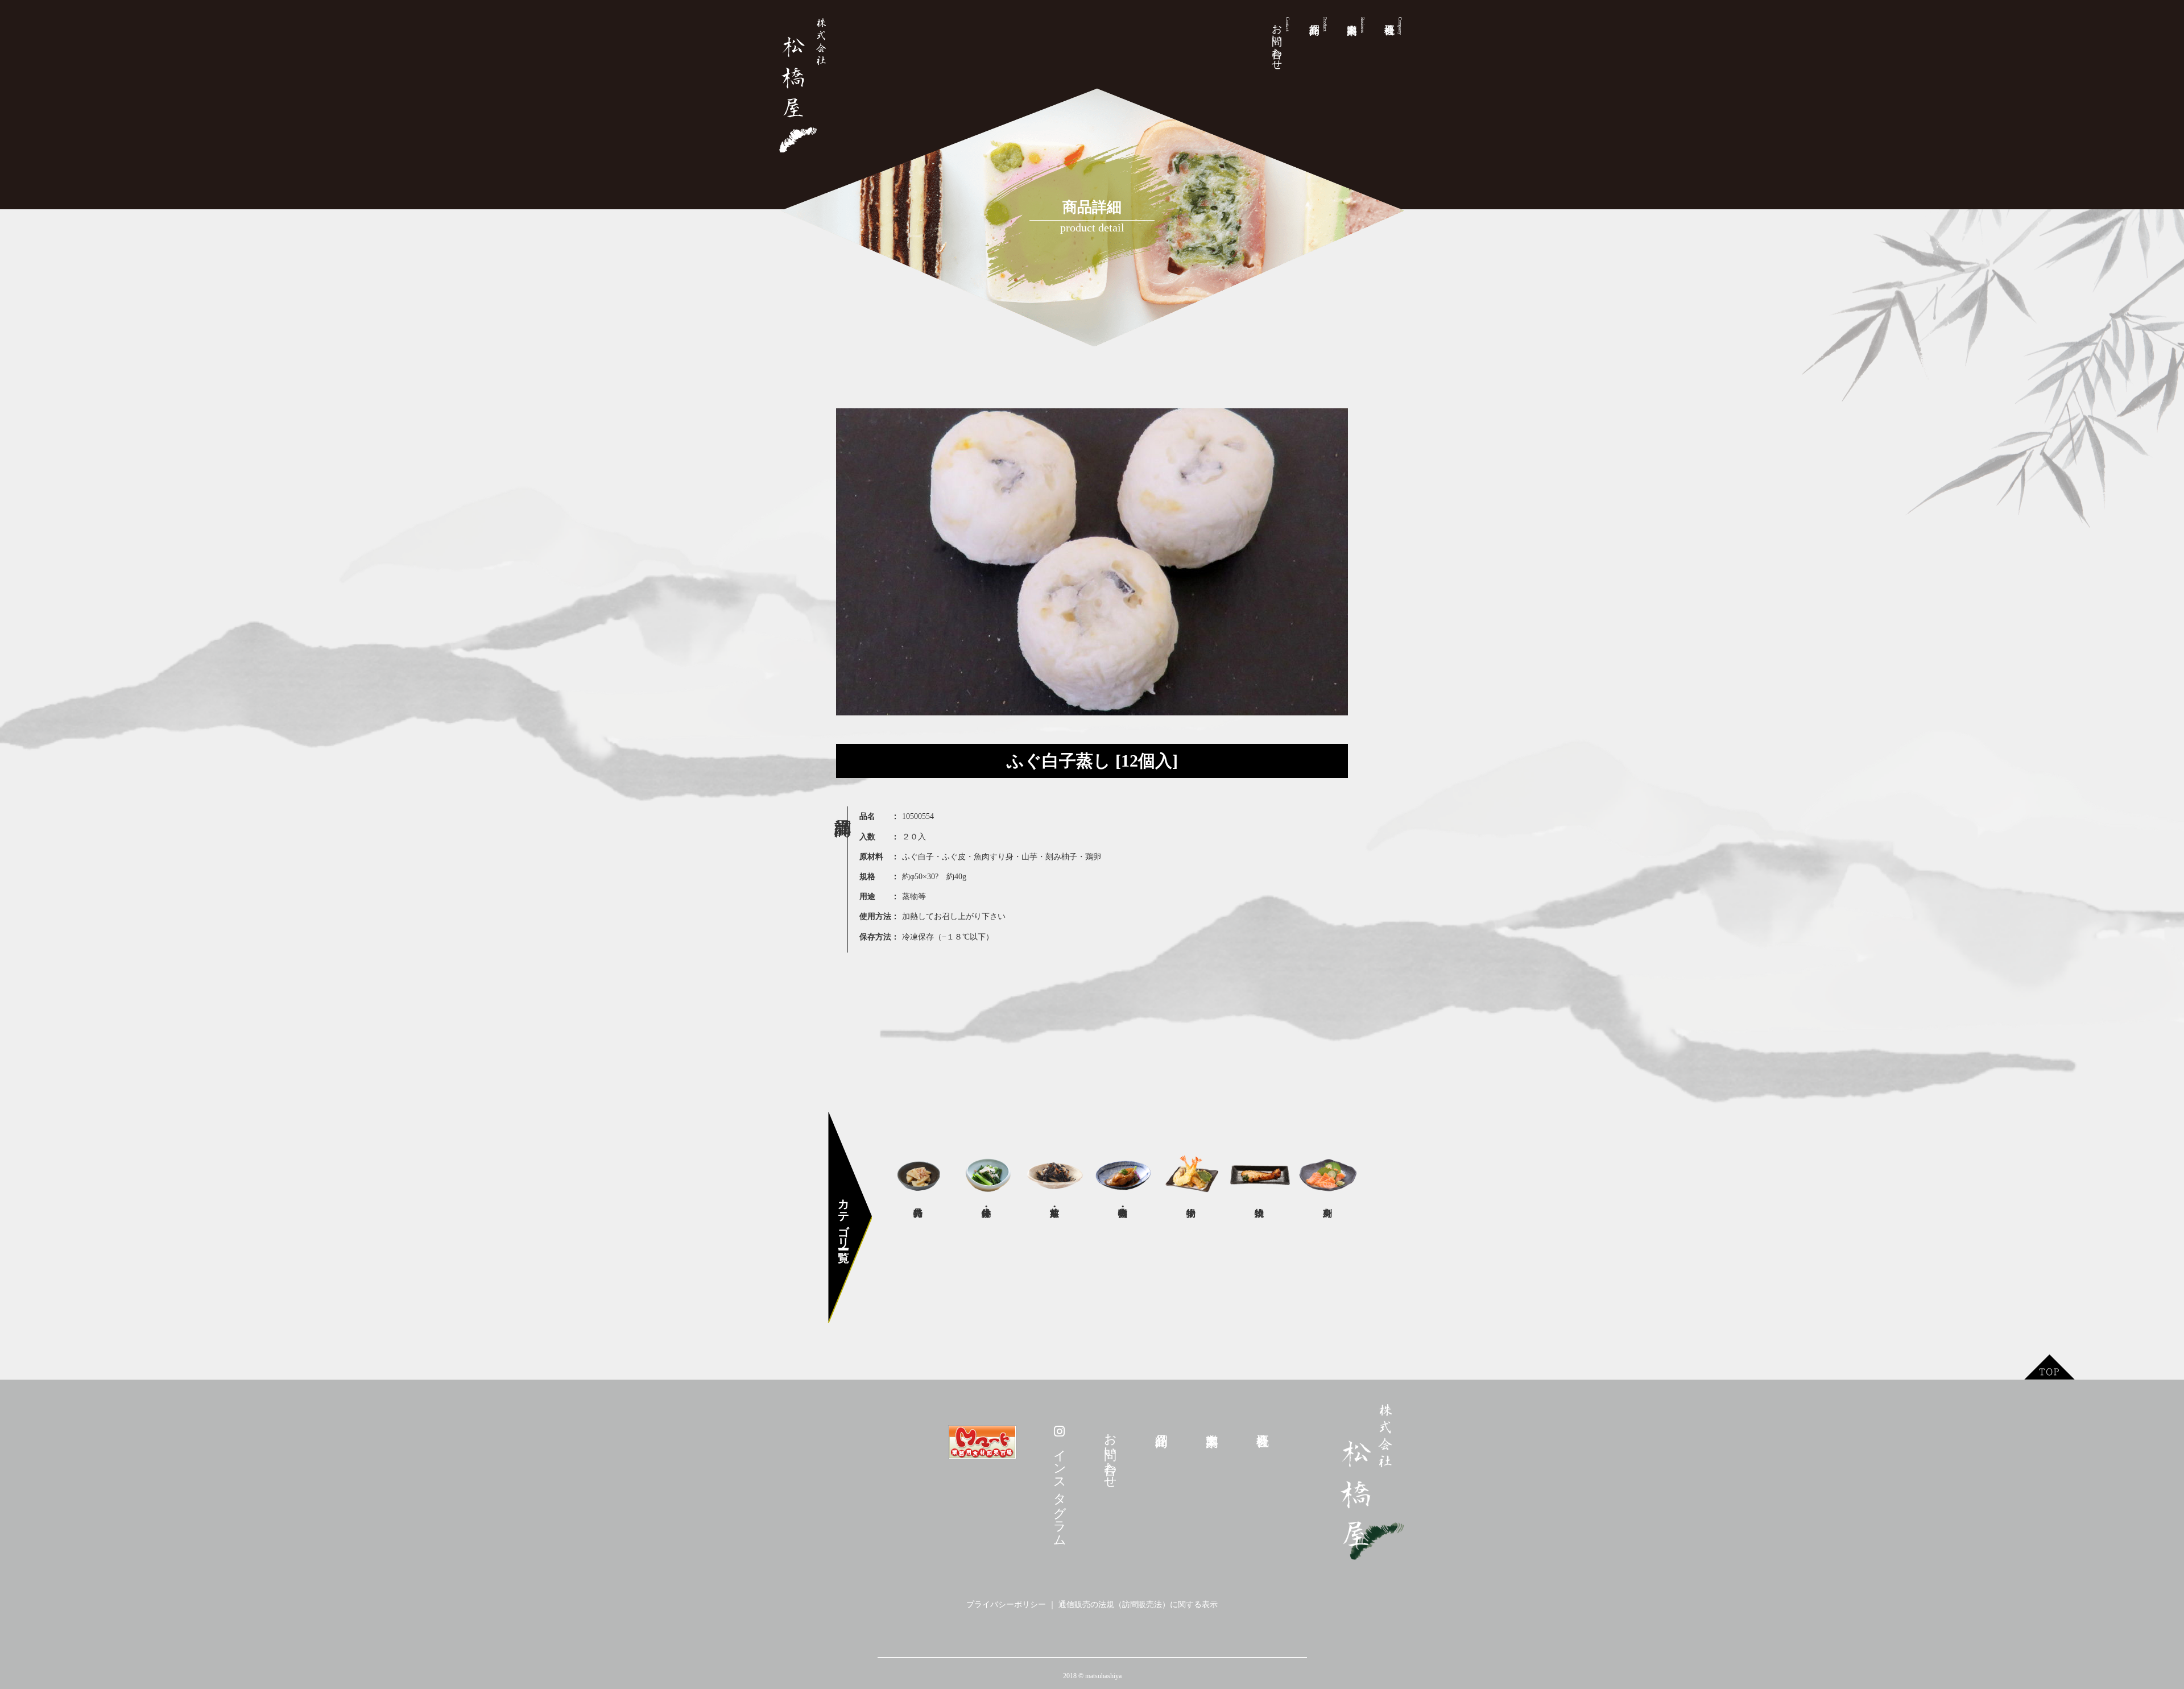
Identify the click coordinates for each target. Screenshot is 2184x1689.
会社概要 (1400, 26)
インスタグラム (1060, 1489)
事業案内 (1362, 25)
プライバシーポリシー (1006, 1605)
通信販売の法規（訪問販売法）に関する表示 (1138, 1605)
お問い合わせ (1281, 41)
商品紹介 (1325, 24)
